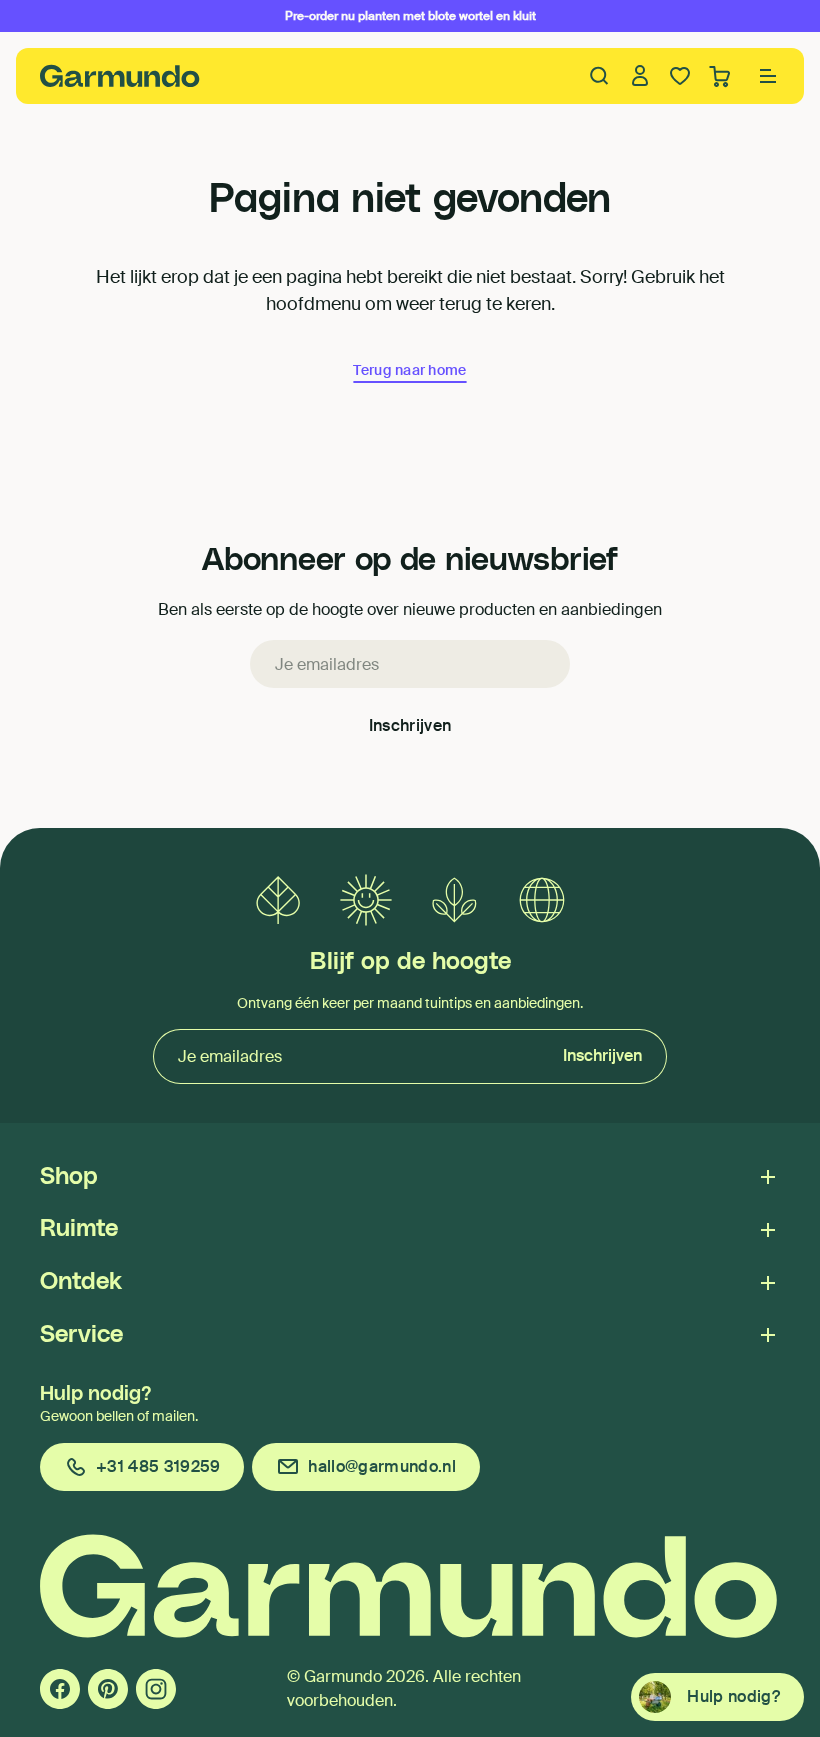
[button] (768, 76)
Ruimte (79, 1229)
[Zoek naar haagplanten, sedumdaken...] (600, 76)
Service (81, 1335)
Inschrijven (410, 725)
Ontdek (81, 1282)
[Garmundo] (120, 76)
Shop (69, 1177)
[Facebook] (60, 1689)
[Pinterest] (108, 1689)
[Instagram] (156, 1689)
